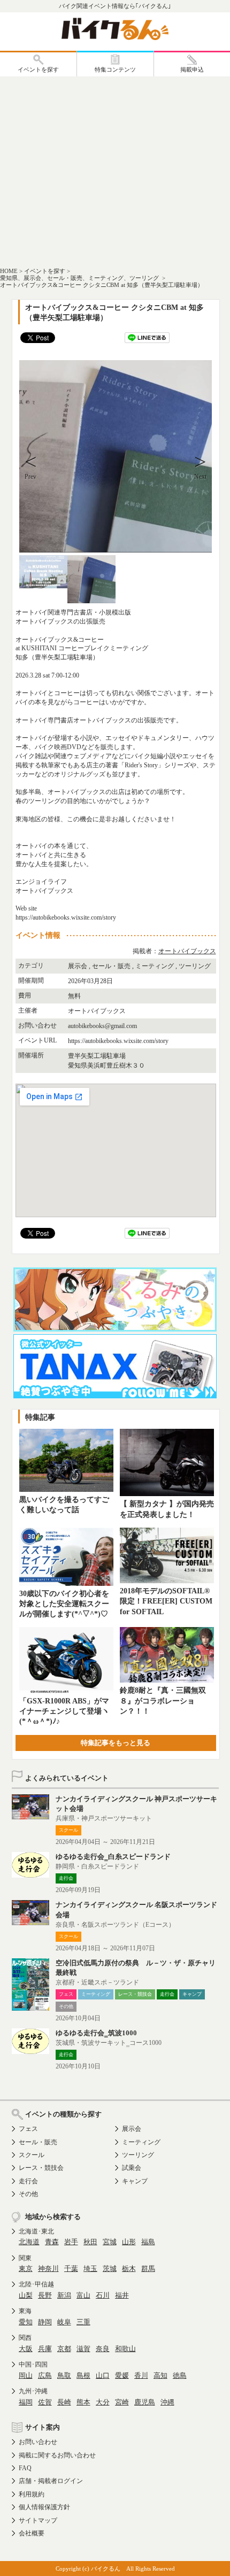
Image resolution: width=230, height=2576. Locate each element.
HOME (9, 271)
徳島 (180, 2375)
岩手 (71, 2242)
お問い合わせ (38, 2442)
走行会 (28, 2181)
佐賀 (45, 2402)
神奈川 (48, 2268)
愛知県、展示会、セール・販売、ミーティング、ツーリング (80, 278)
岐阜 (64, 2322)
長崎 (64, 2402)
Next (200, 477)
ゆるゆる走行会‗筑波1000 (96, 2033)
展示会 (132, 2129)
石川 (103, 2295)
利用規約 (32, 2494)
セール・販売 (38, 2142)
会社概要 (32, 2533)
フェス (28, 2129)
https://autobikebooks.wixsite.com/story (118, 1041)
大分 (103, 2402)
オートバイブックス (187, 951)
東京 (26, 2268)
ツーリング (138, 2155)
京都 (64, 2349)
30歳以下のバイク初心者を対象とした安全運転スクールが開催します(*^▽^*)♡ (64, 1604)
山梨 (26, 2295)
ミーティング (141, 2142)
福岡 (26, 2402)
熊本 (83, 2402)
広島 (45, 2375)
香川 (141, 2375)
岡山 (26, 2375)
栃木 (129, 2268)
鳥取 (64, 2375)
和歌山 (125, 2349)
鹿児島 (145, 2402)
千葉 (71, 2268)
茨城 (110, 2268)
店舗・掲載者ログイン (51, 2481)
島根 (83, 2375)
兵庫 (45, 2349)
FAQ (25, 2468)
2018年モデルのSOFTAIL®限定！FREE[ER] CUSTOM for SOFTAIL (166, 1601)
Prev (30, 477)
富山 (83, 2295)
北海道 (29, 2242)
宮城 (110, 2242)
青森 (52, 2242)
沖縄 (167, 2402)
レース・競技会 (41, 2168)
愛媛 (122, 2375)
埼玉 (90, 2268)
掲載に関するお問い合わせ (57, 2455)
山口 (103, 2375)
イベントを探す (45, 271)
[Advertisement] (115, 171)
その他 (28, 2194)
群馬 (148, 2268)
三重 (83, 2322)
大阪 (26, 2349)
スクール (32, 2155)
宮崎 (122, 2402)
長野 (45, 2295)
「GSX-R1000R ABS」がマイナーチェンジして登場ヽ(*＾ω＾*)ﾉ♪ (64, 1711)
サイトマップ (38, 2520)
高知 (160, 2375)
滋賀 (83, 2349)
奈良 (103, 2349)
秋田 (90, 2242)
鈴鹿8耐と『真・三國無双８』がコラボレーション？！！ (163, 1701)
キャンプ (135, 2181)
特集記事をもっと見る (116, 1743)
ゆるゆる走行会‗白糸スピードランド (113, 1857)
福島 (148, 2242)
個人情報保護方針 (44, 2507)
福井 (122, 2295)
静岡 (45, 2322)
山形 (129, 2242)
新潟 (64, 2295)
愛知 (26, 2322)
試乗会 (132, 2168)
